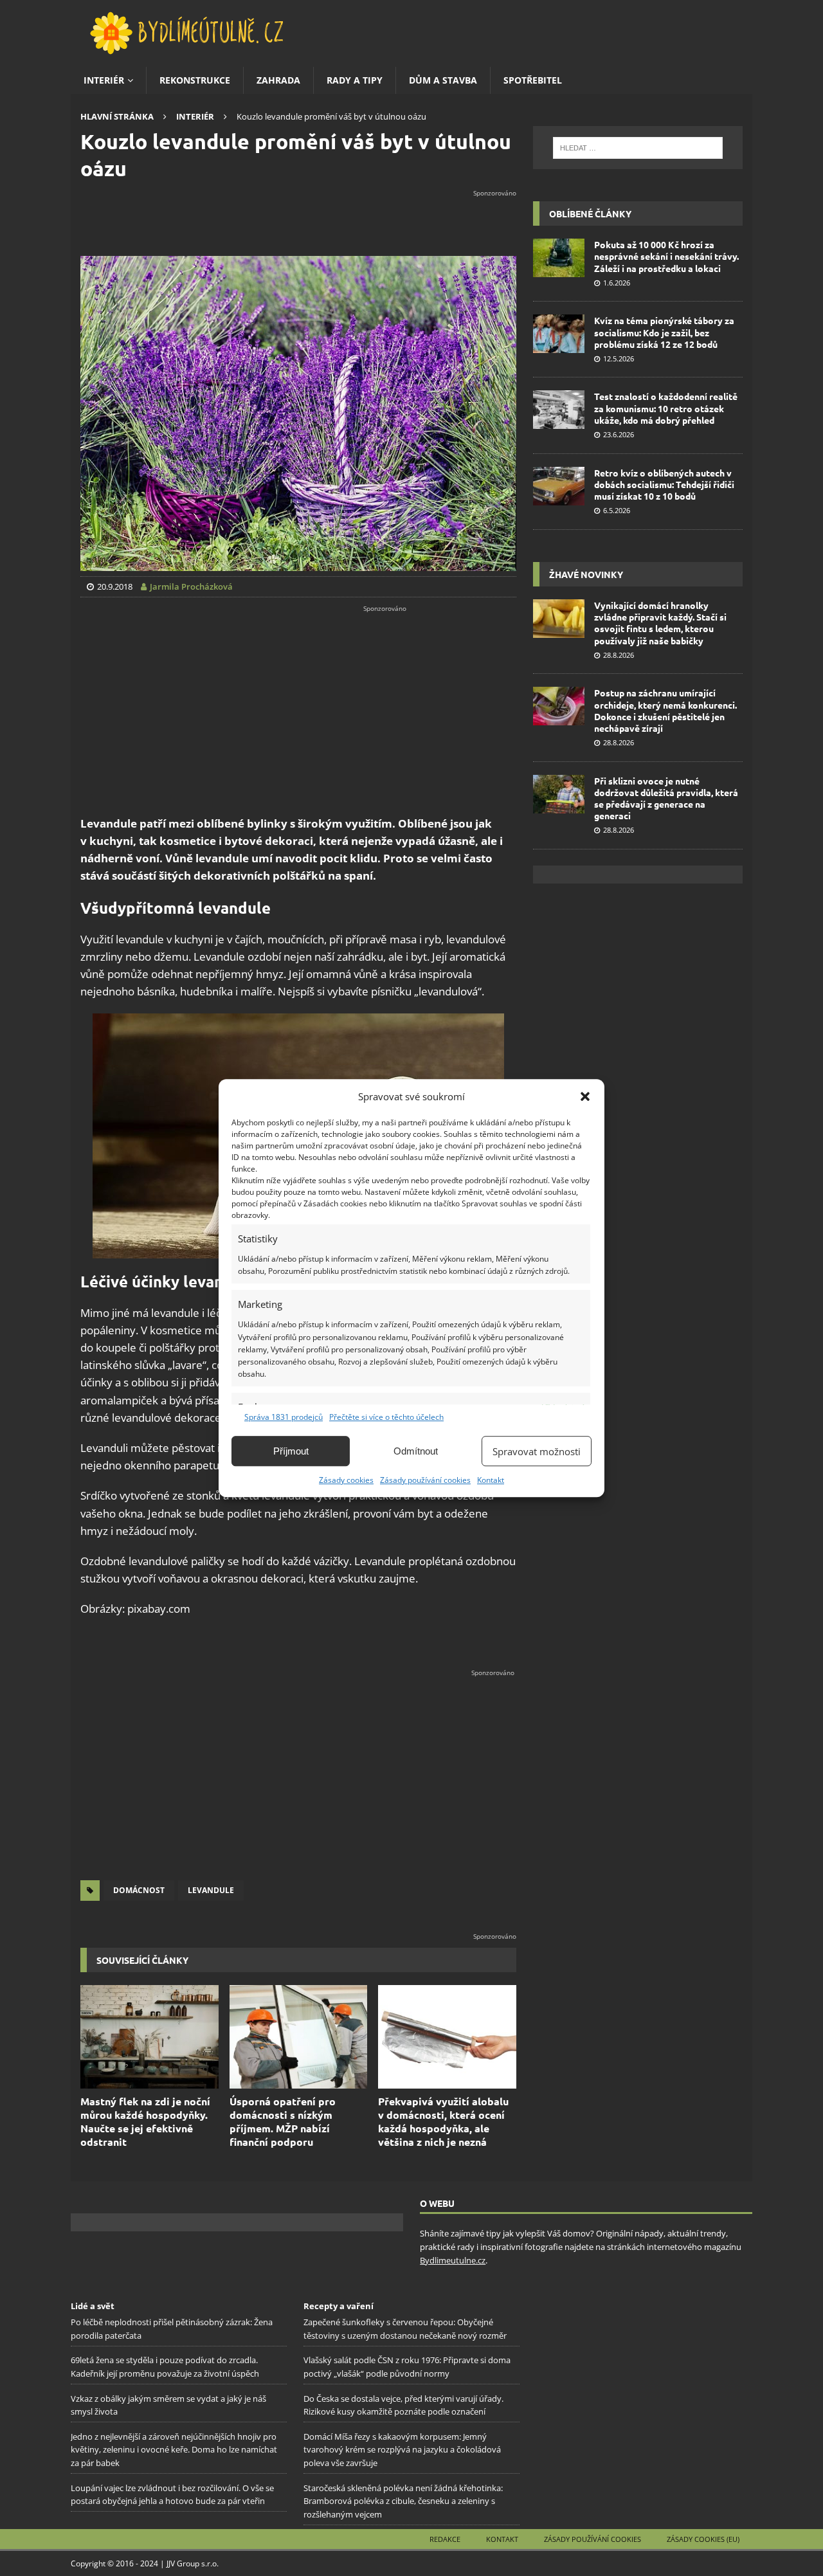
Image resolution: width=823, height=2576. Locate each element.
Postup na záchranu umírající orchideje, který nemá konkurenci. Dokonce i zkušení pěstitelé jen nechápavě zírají (665, 710)
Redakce (445, 2539)
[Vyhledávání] (638, 148)
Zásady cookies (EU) (703, 2539)
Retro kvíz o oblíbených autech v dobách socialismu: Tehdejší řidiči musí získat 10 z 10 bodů (664, 484)
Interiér (104, 80)
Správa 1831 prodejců (284, 1417)
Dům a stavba (443, 80)
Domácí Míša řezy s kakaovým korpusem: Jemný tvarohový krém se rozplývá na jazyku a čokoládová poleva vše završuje (402, 2449)
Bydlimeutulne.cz (453, 2260)
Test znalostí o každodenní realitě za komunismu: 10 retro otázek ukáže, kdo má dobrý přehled (666, 408)
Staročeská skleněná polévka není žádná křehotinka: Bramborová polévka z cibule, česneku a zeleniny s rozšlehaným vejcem (403, 2501)
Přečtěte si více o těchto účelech (386, 1417)
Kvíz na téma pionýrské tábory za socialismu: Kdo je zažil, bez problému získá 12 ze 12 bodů (664, 332)
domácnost (139, 1890)
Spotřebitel (533, 80)
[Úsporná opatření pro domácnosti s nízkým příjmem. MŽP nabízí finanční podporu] (299, 2037)
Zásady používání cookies (425, 1480)
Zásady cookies (346, 1480)
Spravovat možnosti (537, 1451)
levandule (211, 1890)
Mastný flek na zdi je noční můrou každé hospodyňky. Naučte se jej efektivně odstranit (145, 2121)
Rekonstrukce (195, 80)
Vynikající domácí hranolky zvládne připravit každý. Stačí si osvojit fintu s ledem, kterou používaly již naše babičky (660, 623)
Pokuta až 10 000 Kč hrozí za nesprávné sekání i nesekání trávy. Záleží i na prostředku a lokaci (666, 256)
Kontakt (491, 1480)
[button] (585, 1096)
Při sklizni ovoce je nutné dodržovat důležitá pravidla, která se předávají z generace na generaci (666, 798)
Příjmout (291, 1451)
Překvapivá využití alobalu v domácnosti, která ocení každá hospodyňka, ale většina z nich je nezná (443, 2121)
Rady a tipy (355, 80)
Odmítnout (416, 1451)
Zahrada (278, 80)
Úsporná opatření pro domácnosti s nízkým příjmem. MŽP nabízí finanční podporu (283, 2121)
